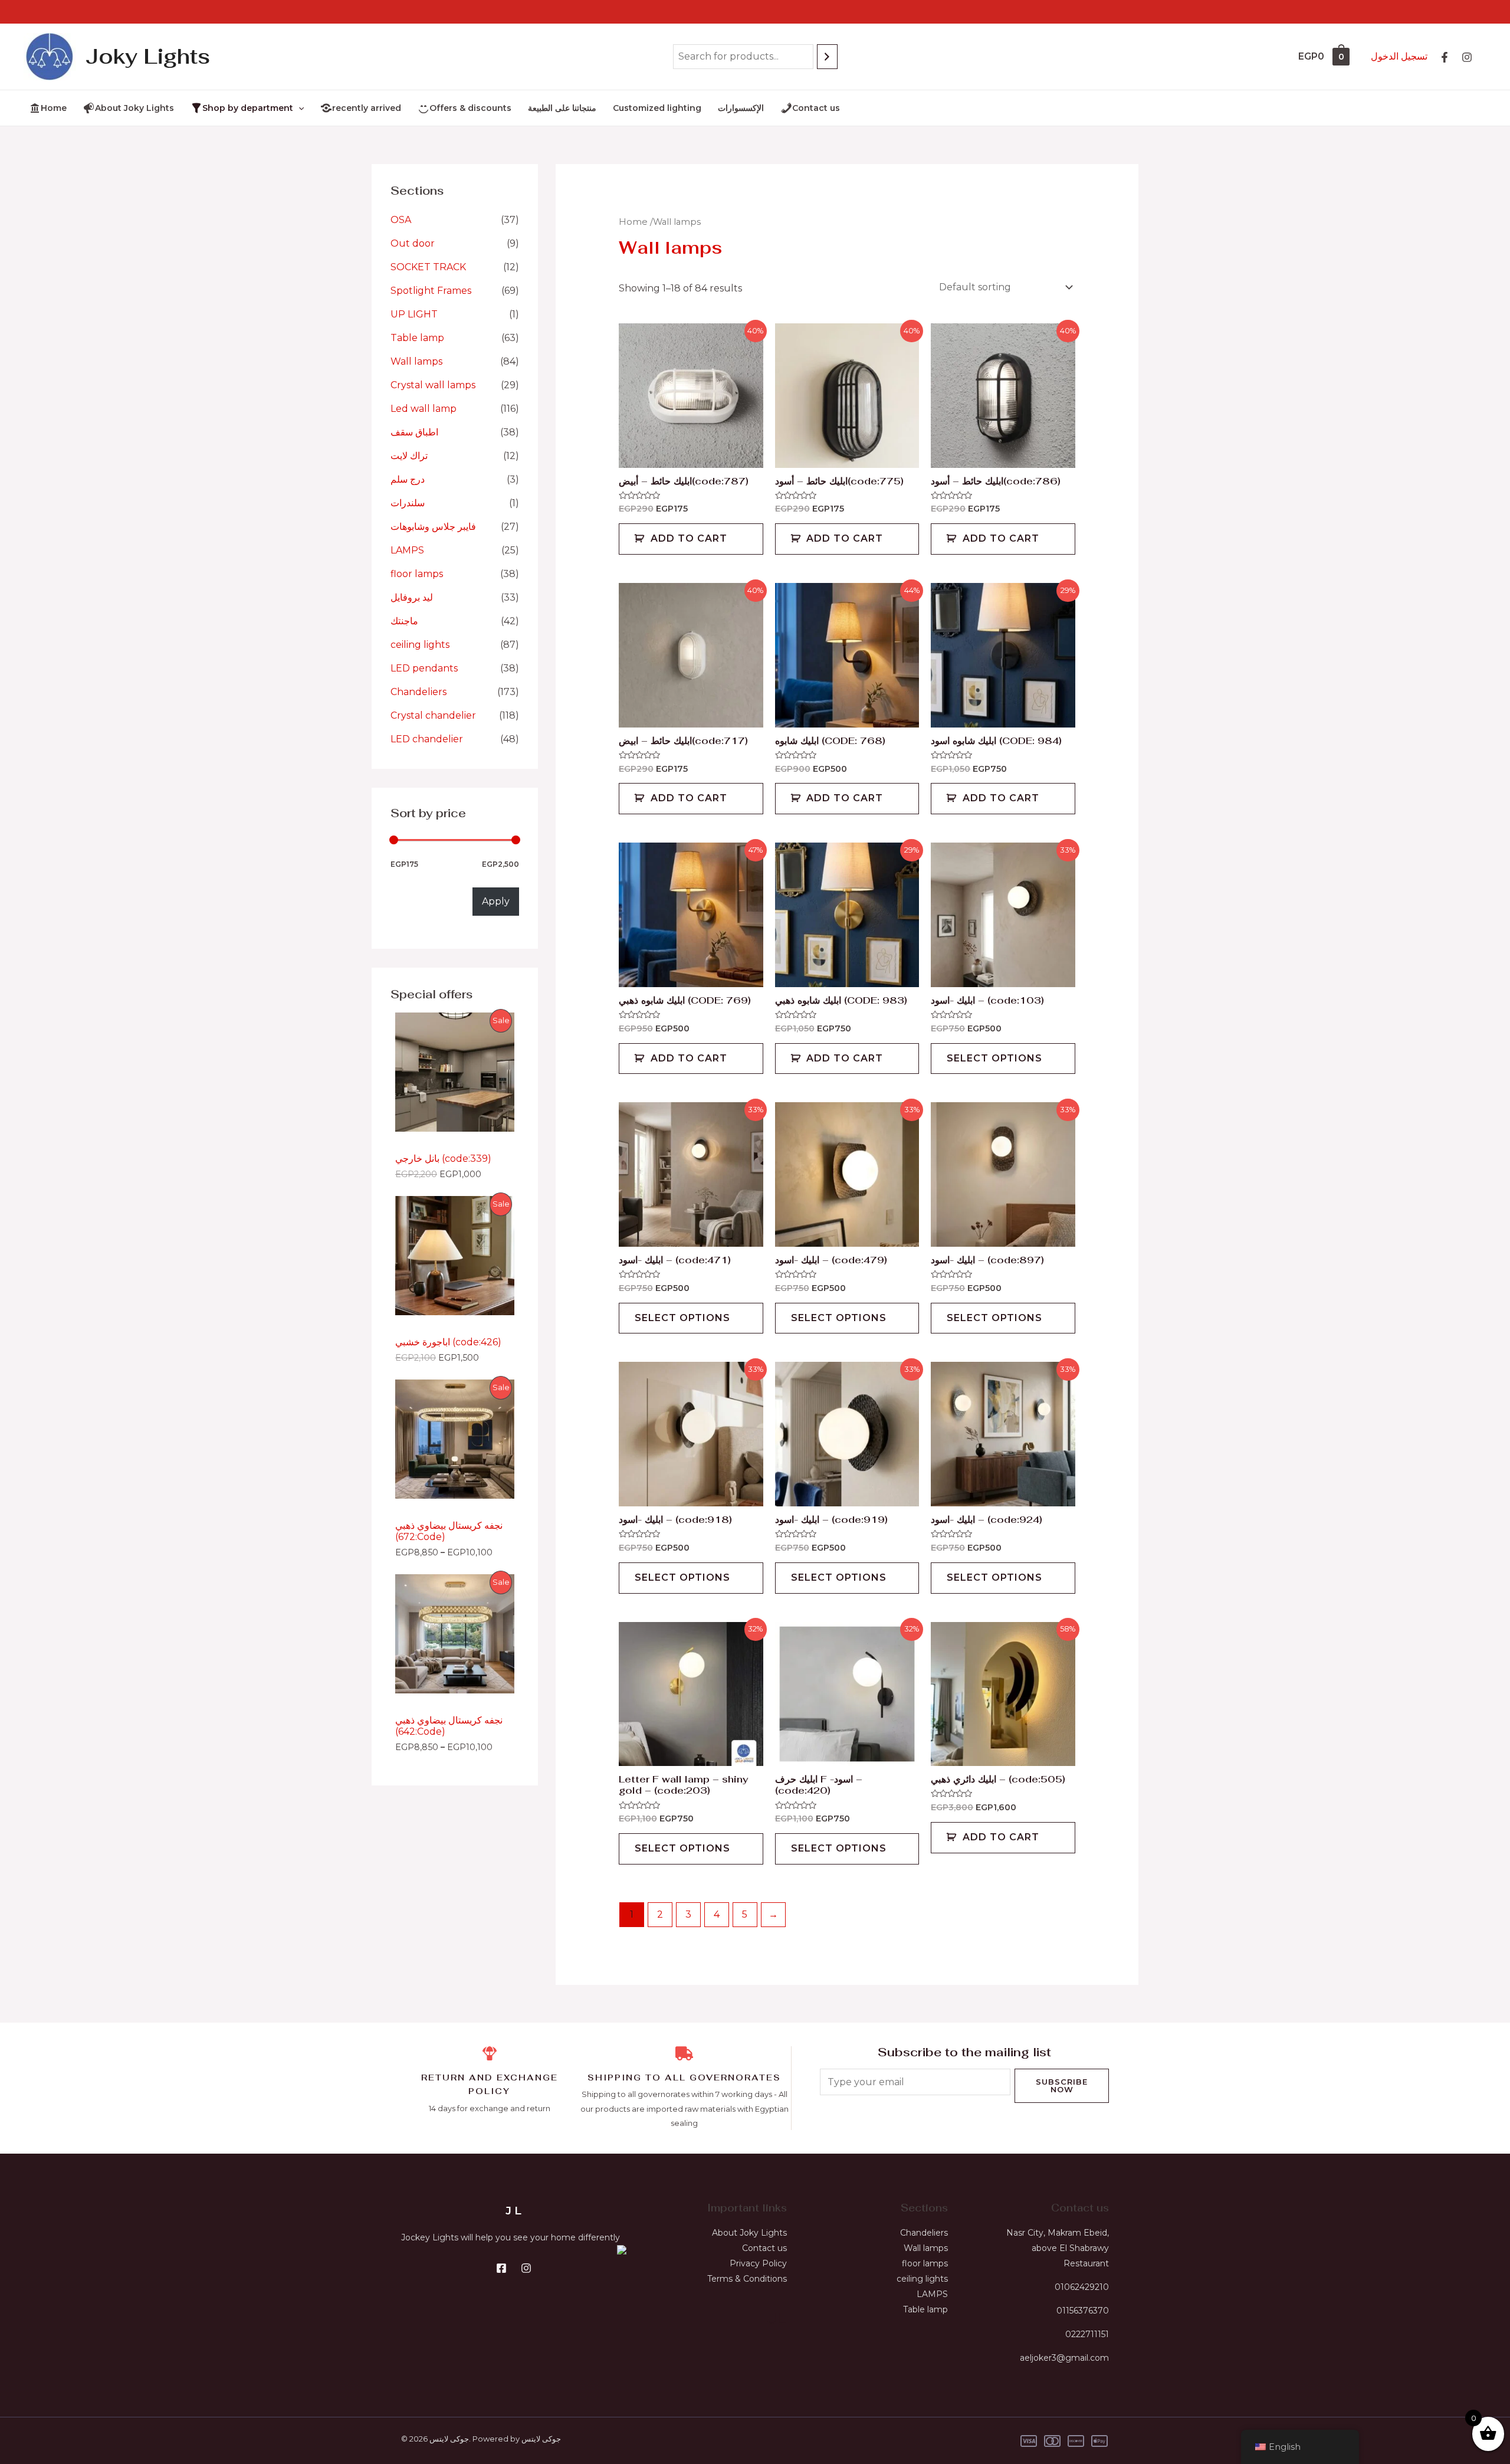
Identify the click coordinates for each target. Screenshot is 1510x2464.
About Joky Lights (749, 2233)
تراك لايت (409, 456)
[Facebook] (501, 2268)
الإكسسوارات (741, 108)
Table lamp (417, 338)
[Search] (827, 57)
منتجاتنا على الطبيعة (562, 108)
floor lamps (417, 574)
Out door (413, 243)
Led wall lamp (424, 409)
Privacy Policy (758, 2263)
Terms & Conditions (747, 2279)
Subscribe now (1062, 2085)
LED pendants (424, 668)
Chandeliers (418, 692)
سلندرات (408, 503)
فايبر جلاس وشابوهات (433, 527)
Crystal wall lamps (433, 385)
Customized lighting (657, 108)
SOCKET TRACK (428, 267)
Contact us (764, 2248)
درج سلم (408, 479)
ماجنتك (404, 621)
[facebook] (1445, 57)
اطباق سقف (414, 432)
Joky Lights (148, 56)
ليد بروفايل (412, 597)
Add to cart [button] (689, 538)
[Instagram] (1467, 57)
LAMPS (407, 550)
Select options (994, 1058)
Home (633, 222)
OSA (401, 220)
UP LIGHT (414, 314)
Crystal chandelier (433, 715)
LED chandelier (427, 739)
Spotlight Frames (431, 291)
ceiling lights (420, 645)
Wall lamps (416, 361)
